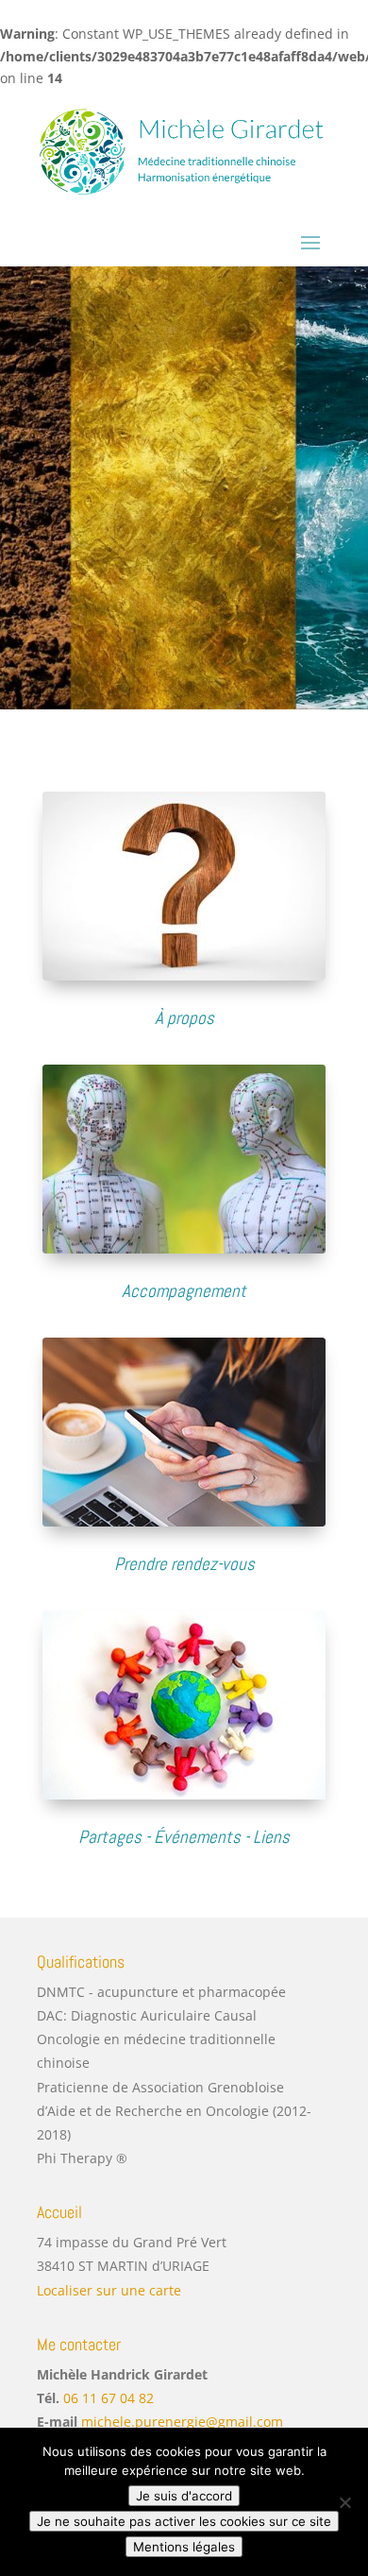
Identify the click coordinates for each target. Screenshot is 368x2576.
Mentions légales (184, 2547)
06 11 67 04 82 (109, 2398)
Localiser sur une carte (109, 2290)
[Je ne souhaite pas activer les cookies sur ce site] (344, 2502)
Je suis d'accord (184, 2496)
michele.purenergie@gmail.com (182, 2422)
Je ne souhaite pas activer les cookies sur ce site (184, 2521)
